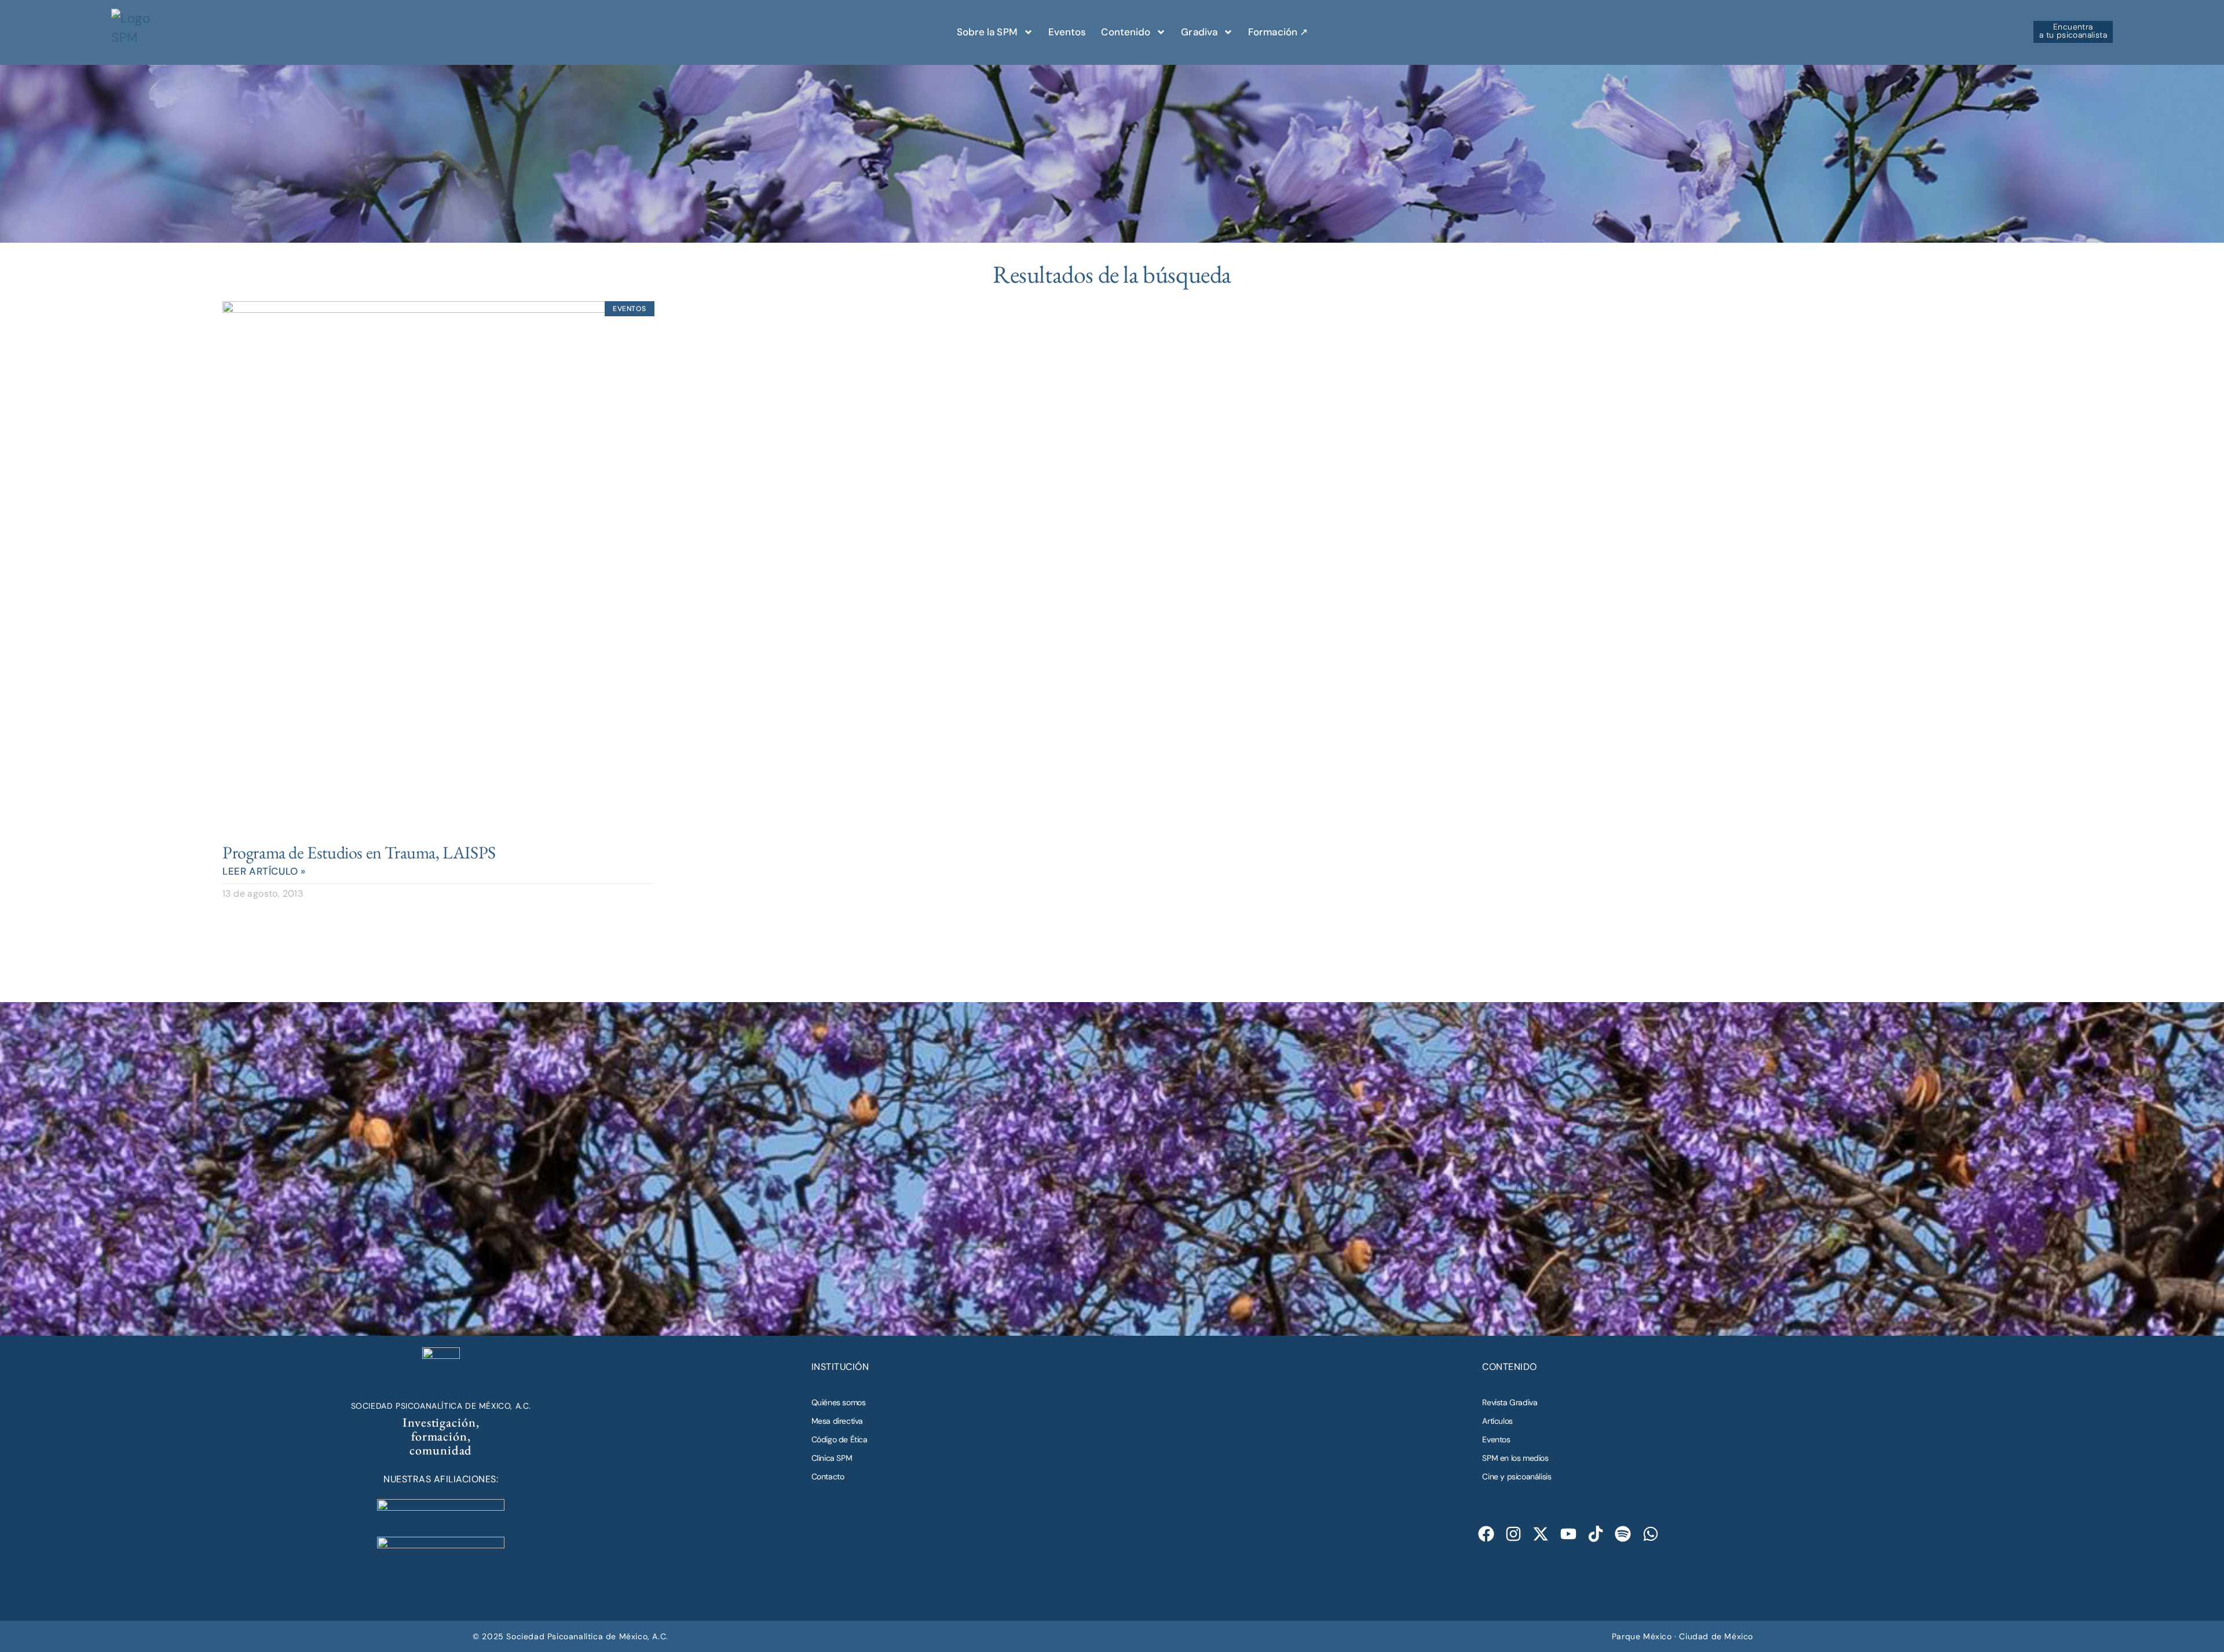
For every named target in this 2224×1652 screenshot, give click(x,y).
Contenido (1126, 32)
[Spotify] (1623, 1534)
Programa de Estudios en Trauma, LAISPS (359, 852)
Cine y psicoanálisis (1517, 1476)
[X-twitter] (1541, 1534)
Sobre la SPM (987, 32)
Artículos (1497, 1421)
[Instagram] (1514, 1534)
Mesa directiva (837, 1421)
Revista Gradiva (1510, 1402)
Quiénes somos (839, 1402)
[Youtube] (1568, 1534)
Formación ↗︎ (1278, 32)
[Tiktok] (1596, 1534)
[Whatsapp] (1650, 1534)
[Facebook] (1486, 1534)
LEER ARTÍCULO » (264, 871)
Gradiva (1199, 32)
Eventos (1067, 32)
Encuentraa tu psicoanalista (2073, 31)
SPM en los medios (1515, 1458)
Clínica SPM (832, 1458)
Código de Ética (840, 1439)
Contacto (828, 1476)
